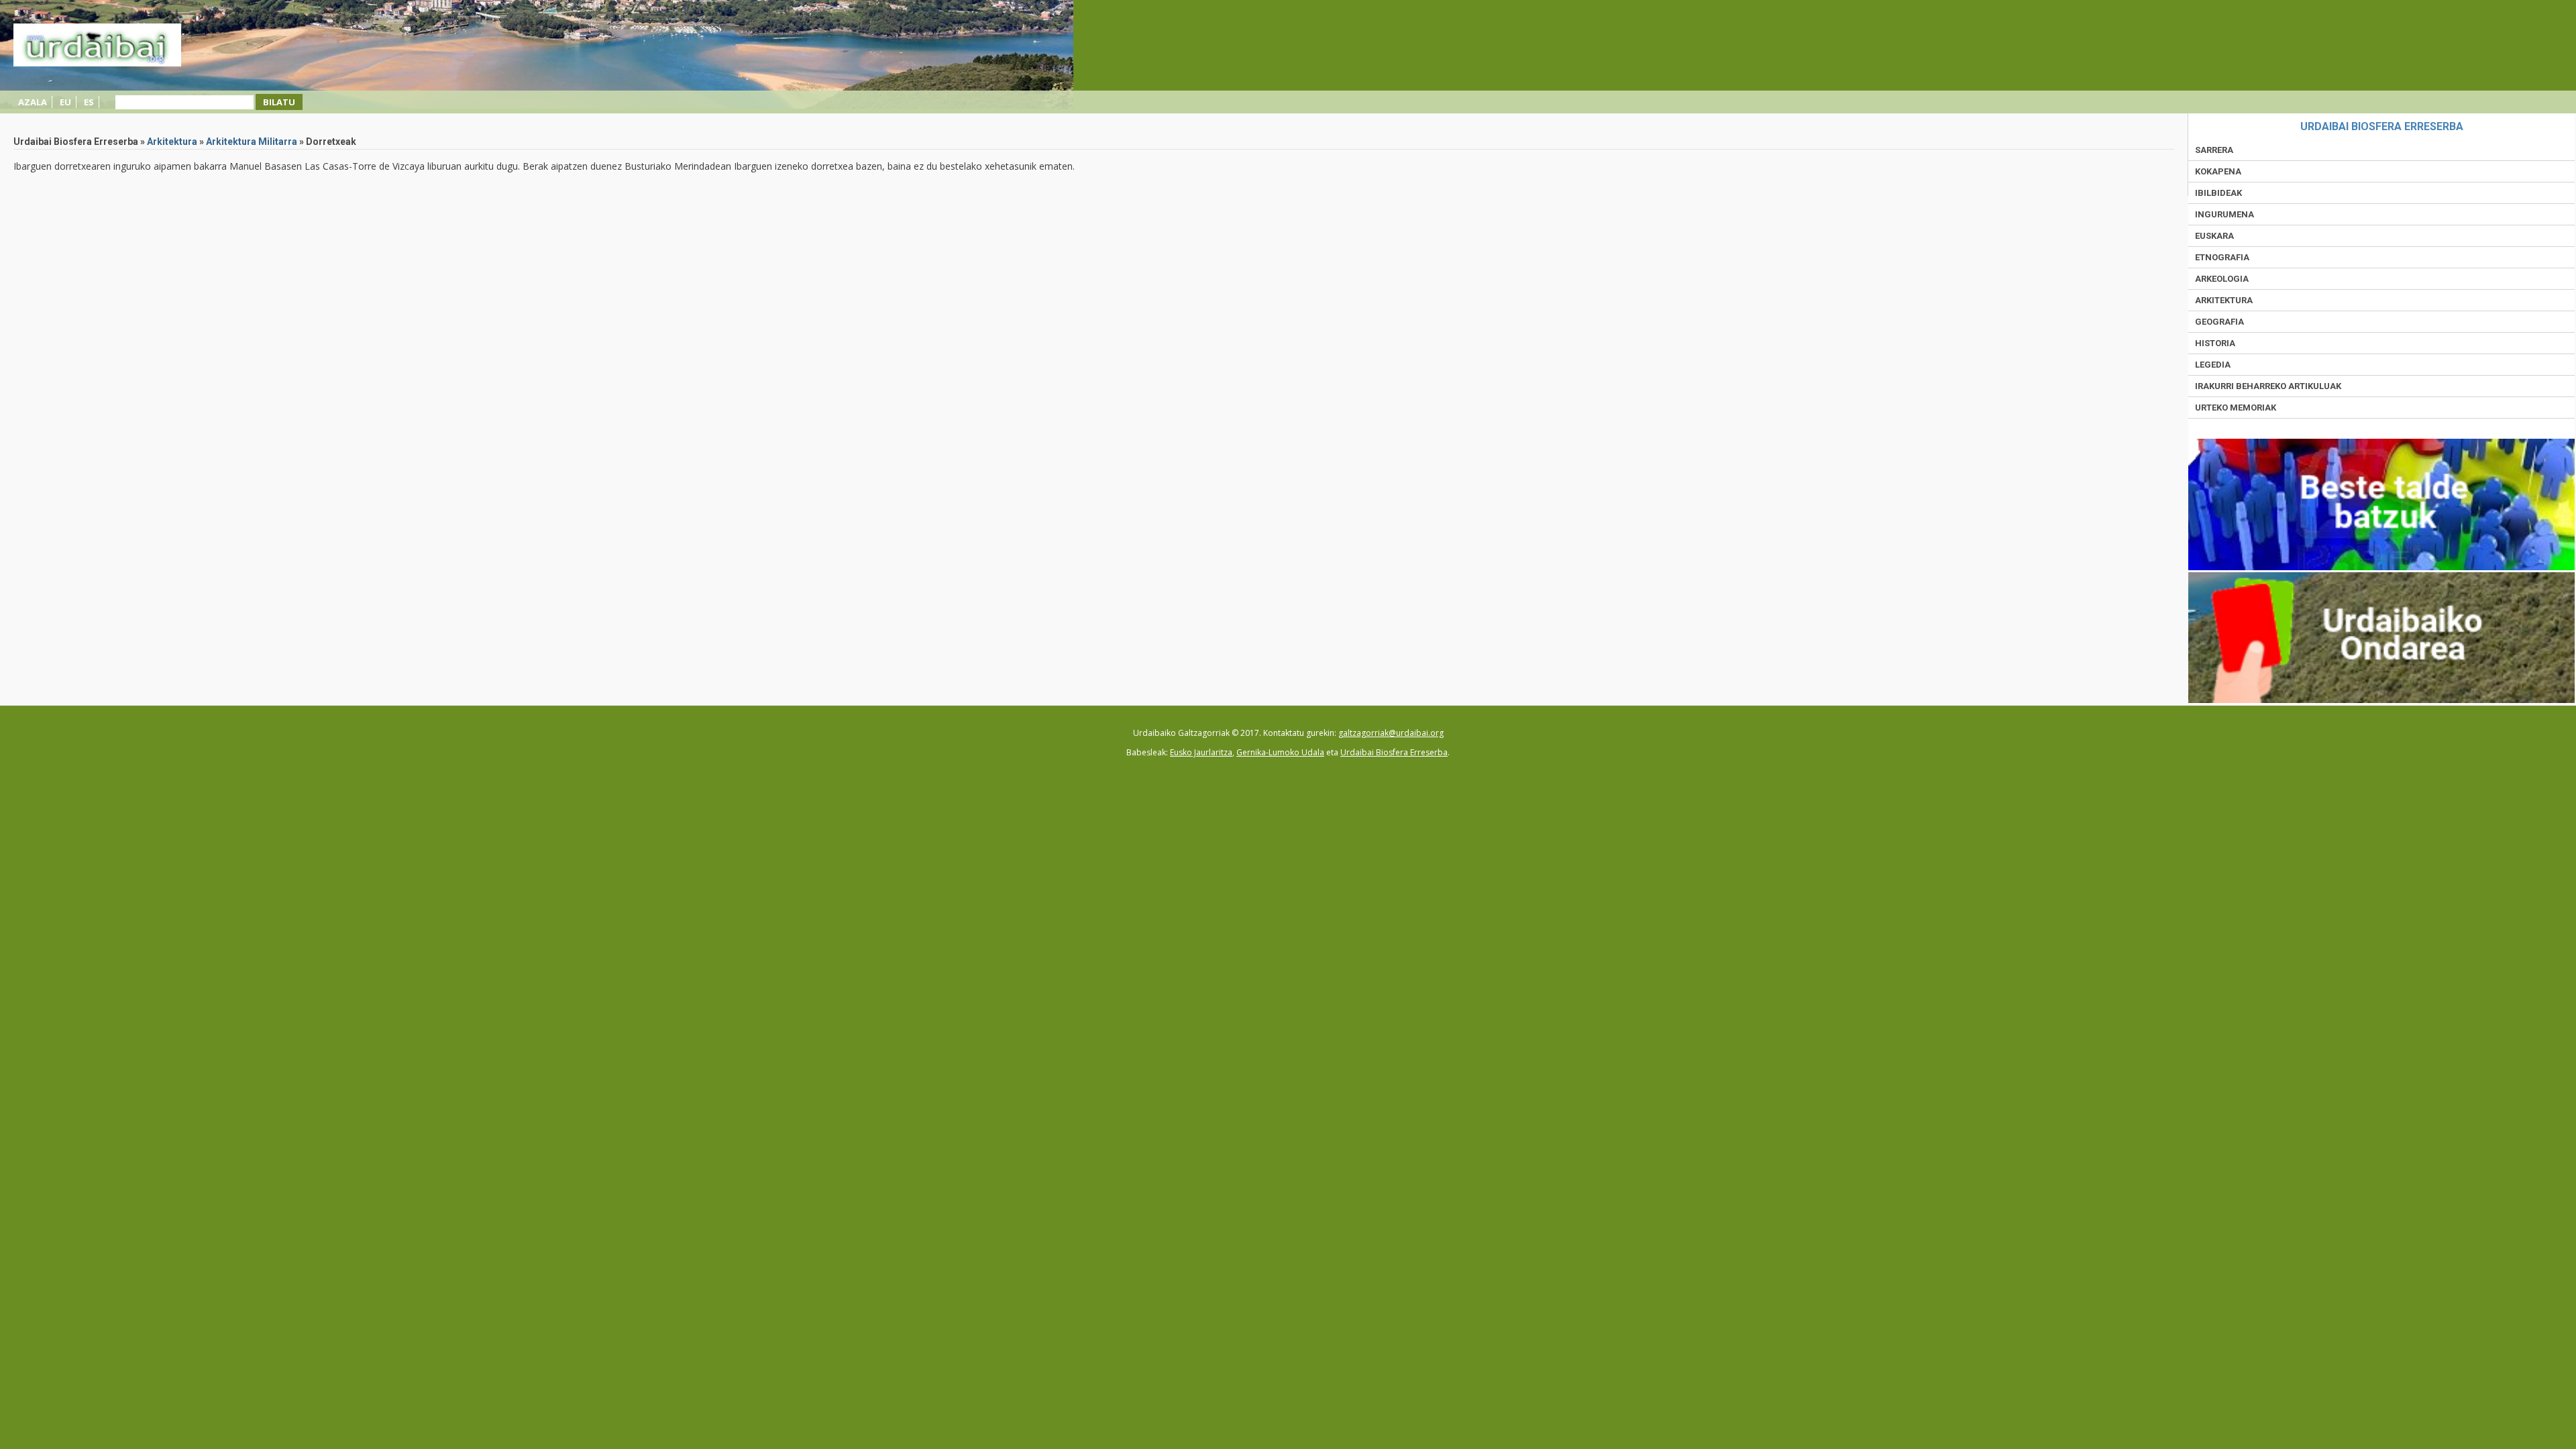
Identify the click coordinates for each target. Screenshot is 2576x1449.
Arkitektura (172, 142)
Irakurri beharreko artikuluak (2268, 386)
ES (89, 102)
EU (65, 102)
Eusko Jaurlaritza (1201, 752)
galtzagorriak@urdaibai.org (1391, 733)
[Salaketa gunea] (2381, 700)
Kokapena (2218, 171)
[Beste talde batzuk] (2381, 567)
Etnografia (2222, 257)
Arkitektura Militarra (252, 142)
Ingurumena (2224, 214)
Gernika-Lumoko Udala (1280, 752)
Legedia (2213, 365)
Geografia (2219, 322)
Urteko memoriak (2236, 408)
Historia (2215, 343)
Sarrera (2214, 150)
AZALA (33, 102)
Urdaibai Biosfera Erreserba (1394, 752)
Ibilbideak (2218, 193)
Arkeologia (2222, 279)
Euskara (2214, 236)
